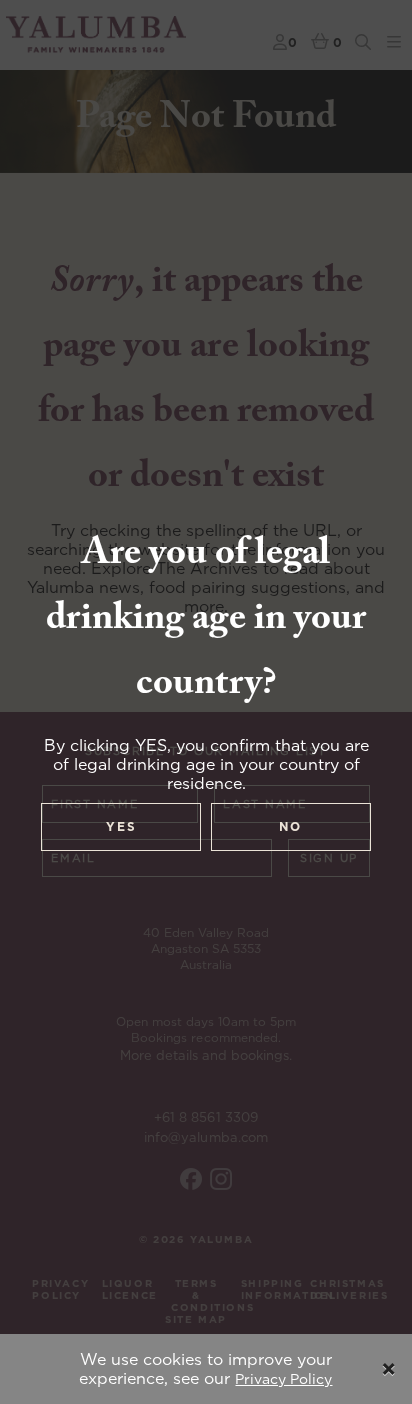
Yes (121, 826)
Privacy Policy (283, 1379)
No (290, 826)
